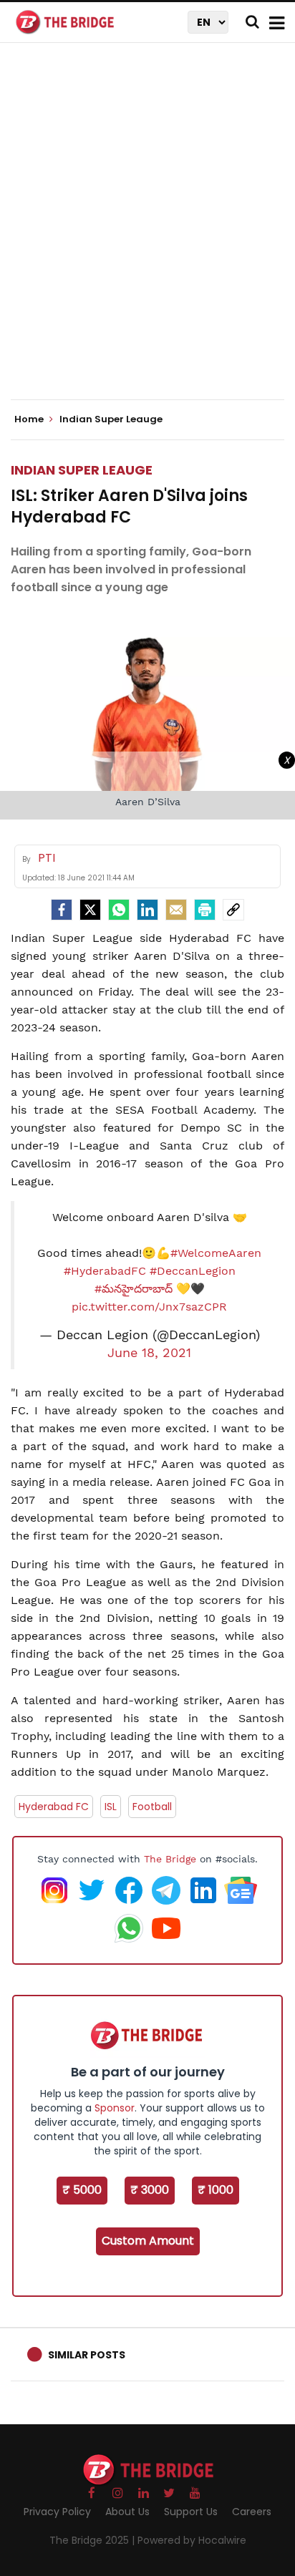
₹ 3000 (150, 2190)
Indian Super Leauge (82, 470)
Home (30, 419)
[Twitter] (90, 910)
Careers (252, 2512)
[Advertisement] (147, 233)
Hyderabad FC (54, 1807)
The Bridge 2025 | (93, 2540)
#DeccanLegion (193, 1271)
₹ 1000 (216, 2190)
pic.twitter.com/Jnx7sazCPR (149, 1307)
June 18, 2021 (149, 1353)
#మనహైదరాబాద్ (134, 1289)
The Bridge (170, 1859)
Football (152, 1807)
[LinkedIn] (147, 910)
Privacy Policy (57, 2512)
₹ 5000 (82, 2190)
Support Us (191, 2512)
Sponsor (115, 2108)
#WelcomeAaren (216, 1253)
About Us (127, 2512)
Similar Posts (87, 2355)
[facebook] (62, 910)
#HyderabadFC (105, 1271)
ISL (111, 1807)
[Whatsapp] (119, 910)
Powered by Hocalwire (192, 2540)
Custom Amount (148, 2241)
